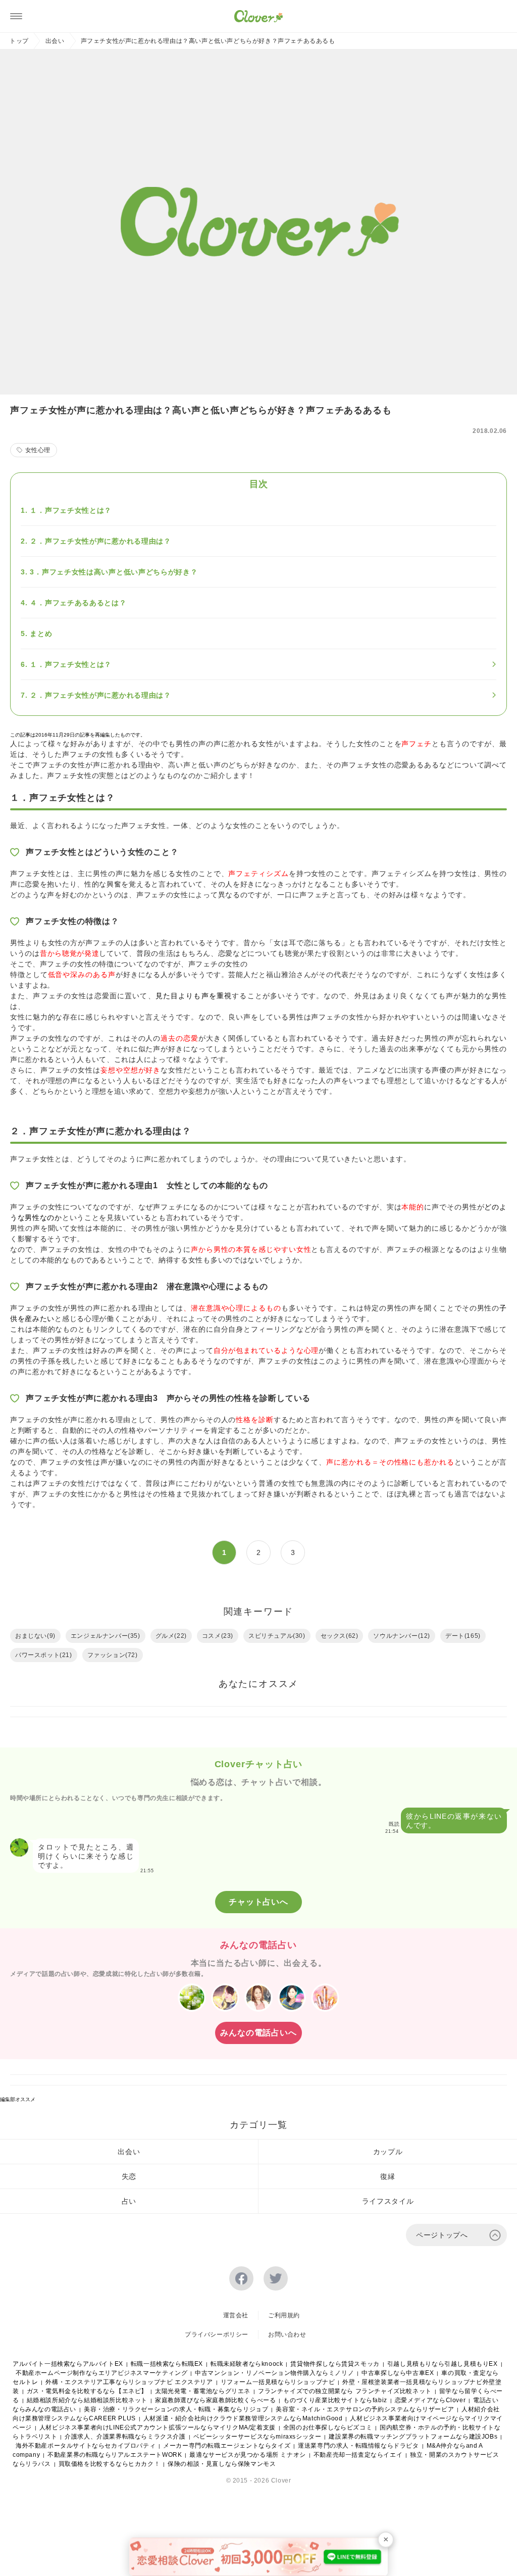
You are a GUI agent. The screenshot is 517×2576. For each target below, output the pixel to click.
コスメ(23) (218, 1636)
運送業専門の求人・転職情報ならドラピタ (358, 2446)
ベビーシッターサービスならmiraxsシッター (257, 2437)
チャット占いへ (258, 1902)
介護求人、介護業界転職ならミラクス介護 (125, 2437)
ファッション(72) (113, 1655)
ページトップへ (442, 2235)
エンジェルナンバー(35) (106, 1636)
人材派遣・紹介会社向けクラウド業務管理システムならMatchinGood (243, 2418)
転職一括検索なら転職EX (167, 2364)
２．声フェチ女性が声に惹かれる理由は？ (100, 541)
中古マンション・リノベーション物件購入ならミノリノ (274, 2373)
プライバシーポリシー (217, 2335)
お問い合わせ (287, 2335)
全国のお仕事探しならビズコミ (328, 2427)
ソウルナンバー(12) (402, 1636)
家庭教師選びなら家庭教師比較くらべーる (215, 2400)
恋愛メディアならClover (430, 2400)
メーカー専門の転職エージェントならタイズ (227, 2446)
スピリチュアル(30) (277, 1636)
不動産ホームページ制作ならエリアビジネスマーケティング (101, 2373)
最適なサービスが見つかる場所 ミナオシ (247, 2455)
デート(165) (463, 1636)
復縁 (387, 2176)
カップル (388, 2152)
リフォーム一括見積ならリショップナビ (278, 2382)
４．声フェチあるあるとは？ (78, 603)
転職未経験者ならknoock (247, 2364)
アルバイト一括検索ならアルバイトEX (68, 2364)
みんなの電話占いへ (258, 2033)
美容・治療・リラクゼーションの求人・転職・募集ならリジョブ (176, 2409)
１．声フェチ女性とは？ (71, 510)
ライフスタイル (388, 2201)
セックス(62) (340, 1636)
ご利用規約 (284, 2315)
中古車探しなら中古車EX (398, 2373)
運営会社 (236, 2315)
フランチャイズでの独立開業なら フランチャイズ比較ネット (345, 2391)
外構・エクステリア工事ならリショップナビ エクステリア (129, 2382)
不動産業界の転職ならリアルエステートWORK (115, 2455)
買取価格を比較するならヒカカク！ (110, 2464)
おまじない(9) (35, 1636)
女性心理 (38, 450)
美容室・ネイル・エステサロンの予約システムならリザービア (365, 2409)
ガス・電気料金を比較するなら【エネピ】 (87, 2391)
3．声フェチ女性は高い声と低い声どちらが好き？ (114, 572)
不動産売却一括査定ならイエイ (358, 2455)
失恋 (129, 2176)
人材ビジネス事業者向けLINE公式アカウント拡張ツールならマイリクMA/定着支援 (158, 2427)
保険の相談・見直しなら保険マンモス (222, 2464)
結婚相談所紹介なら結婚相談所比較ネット (87, 2400)
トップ (19, 41)
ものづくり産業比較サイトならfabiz (335, 2400)
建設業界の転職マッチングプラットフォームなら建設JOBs (413, 2437)
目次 (258, 484)
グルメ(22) (171, 1636)
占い (129, 2201)
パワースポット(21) (44, 1655)
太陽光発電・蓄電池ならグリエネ (203, 2391)
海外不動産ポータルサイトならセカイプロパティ (86, 2446)
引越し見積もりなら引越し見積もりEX (443, 2364)
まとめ (41, 634)
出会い (55, 41)
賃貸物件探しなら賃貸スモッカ (335, 2364)
